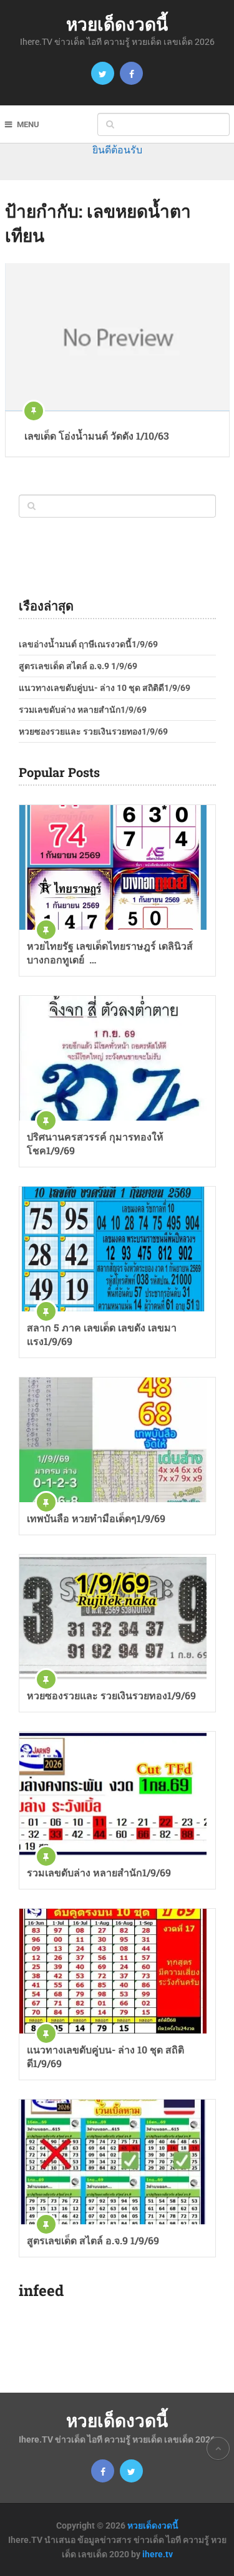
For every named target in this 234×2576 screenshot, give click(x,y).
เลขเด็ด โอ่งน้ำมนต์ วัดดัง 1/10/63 (97, 436)
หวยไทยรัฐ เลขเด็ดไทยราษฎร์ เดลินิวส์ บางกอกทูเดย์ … (110, 953)
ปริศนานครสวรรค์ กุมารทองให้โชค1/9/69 (95, 1143)
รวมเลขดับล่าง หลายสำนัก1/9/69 (83, 710)
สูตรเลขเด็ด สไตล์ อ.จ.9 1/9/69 (78, 666)
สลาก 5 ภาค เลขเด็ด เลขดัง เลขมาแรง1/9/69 (102, 1334)
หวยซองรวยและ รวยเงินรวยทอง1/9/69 (93, 731)
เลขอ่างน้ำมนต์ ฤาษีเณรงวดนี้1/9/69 (88, 644)
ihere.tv (158, 2554)
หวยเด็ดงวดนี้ (117, 24)
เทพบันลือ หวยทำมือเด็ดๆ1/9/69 (96, 1518)
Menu (28, 124)
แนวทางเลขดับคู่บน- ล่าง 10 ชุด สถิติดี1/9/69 (105, 688)
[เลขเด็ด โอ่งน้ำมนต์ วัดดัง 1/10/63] (117, 337)
